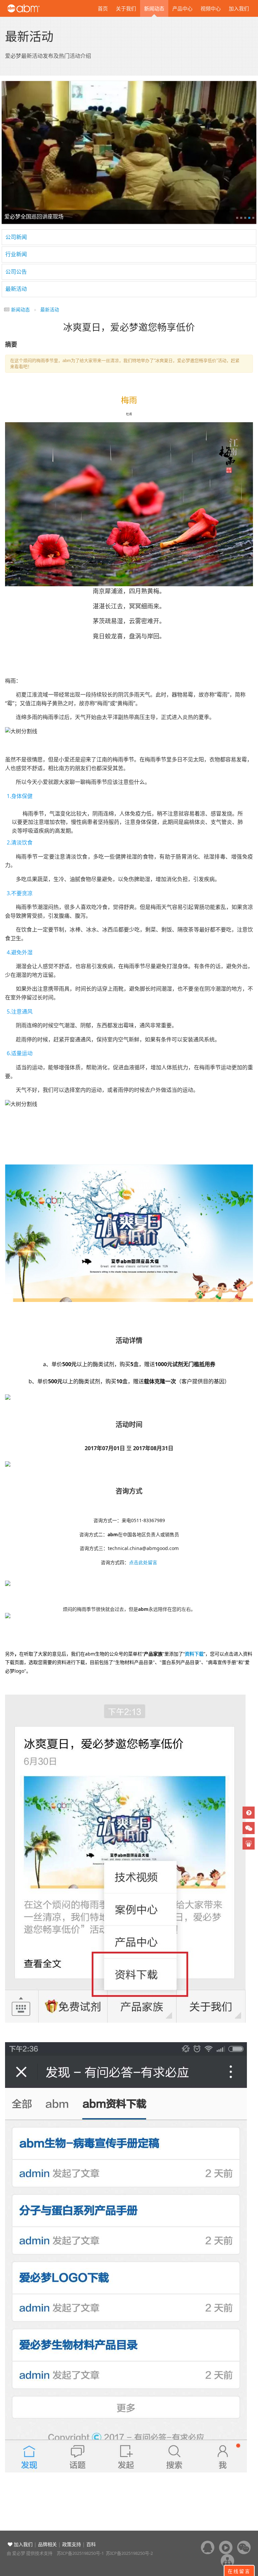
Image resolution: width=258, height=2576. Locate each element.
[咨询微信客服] (249, 1828)
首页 (103, 8)
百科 (91, 2544)
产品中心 (182, 8)
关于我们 (126, 8)
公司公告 (16, 272)
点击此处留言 (143, 1562)
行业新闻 (16, 254)
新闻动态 (154, 8)
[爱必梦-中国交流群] (208, 2547)
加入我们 (239, 8)
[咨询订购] (249, 1813)
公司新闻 (16, 237)
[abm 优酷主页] (226, 2547)
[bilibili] (249, 1844)
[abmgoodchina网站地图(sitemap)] (227, 2561)
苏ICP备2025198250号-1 (80, 2553)
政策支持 (72, 2544)
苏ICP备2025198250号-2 (129, 2553)
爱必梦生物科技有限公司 (33, 8)
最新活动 (16, 289)
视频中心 (211, 8)
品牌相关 (47, 2544)
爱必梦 (19, 2553)
